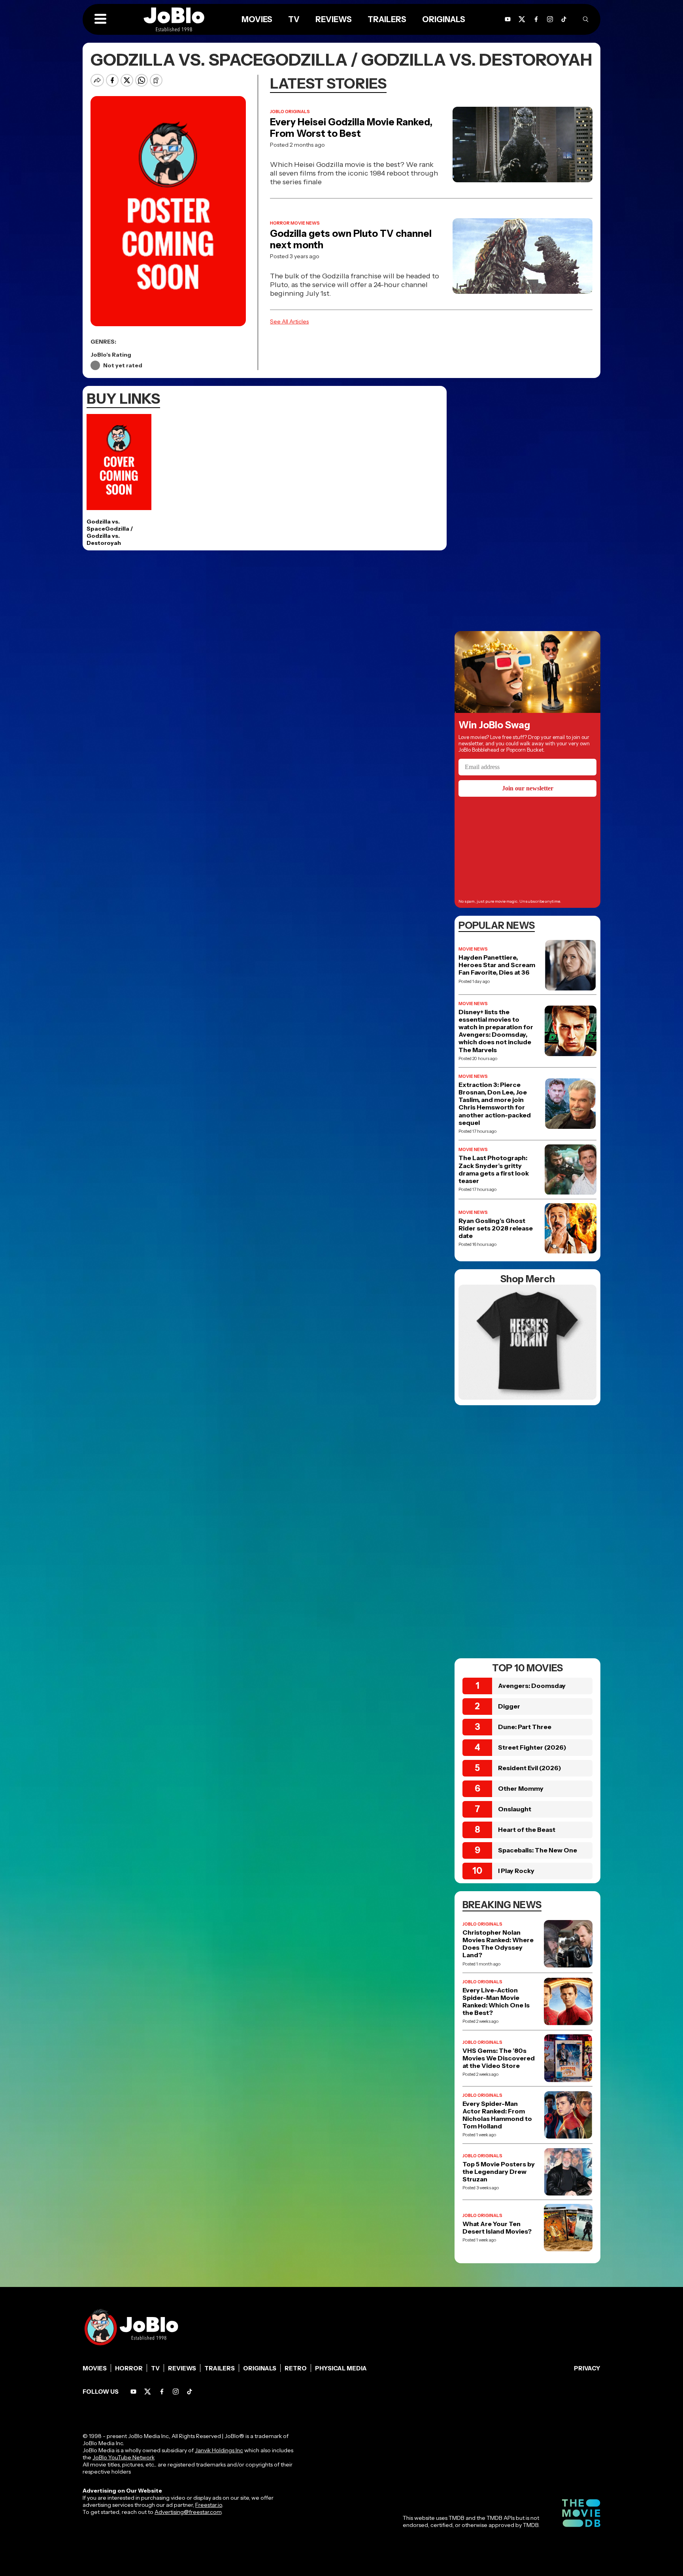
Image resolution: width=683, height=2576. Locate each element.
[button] (100, 19)
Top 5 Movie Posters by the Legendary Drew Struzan (499, 2172)
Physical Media (341, 2368)
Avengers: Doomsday (532, 1686)
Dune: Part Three (525, 1727)
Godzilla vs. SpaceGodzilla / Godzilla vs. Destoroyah (110, 532)
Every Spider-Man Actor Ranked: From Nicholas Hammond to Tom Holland (497, 2115)
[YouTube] (133, 2392)
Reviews (182, 2368)
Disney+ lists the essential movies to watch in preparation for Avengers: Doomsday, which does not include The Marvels (496, 1031)
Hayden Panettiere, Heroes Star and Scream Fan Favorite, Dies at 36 (497, 965)
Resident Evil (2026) (530, 1768)
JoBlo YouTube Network (124, 2457)
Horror (129, 2368)
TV (155, 2368)
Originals (260, 2368)
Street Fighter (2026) (532, 1747)
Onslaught (515, 1809)
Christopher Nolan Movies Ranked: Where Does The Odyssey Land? (498, 1944)
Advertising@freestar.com (188, 2512)
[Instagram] (550, 19)
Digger (509, 1706)
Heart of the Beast (527, 1829)
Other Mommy (521, 1788)
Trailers (220, 2368)
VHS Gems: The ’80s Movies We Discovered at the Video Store (499, 2058)
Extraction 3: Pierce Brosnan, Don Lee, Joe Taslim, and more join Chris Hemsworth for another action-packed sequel (495, 1104)
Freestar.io (209, 2505)
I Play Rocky (516, 1871)
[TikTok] (564, 19)
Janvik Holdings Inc (219, 2450)
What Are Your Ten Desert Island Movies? (497, 2228)
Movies (95, 2368)
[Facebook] (162, 2392)
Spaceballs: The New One (538, 1850)
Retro (296, 2368)
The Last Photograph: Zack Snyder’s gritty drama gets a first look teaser (494, 1169)
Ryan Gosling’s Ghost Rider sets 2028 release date (496, 1228)
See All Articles (289, 321)
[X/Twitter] (148, 2392)
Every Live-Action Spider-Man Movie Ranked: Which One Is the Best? (496, 2002)
